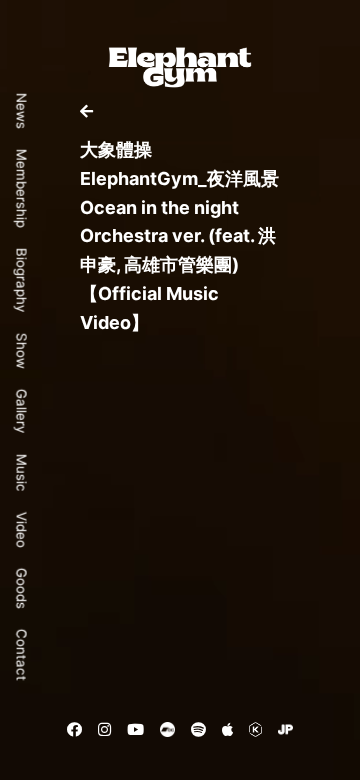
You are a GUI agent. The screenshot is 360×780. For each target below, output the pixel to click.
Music (22, 473)
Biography (22, 280)
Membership (22, 188)
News (22, 111)
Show (22, 351)
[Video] (86, 111)
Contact (22, 655)
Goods (22, 588)
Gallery (22, 411)
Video (22, 530)
